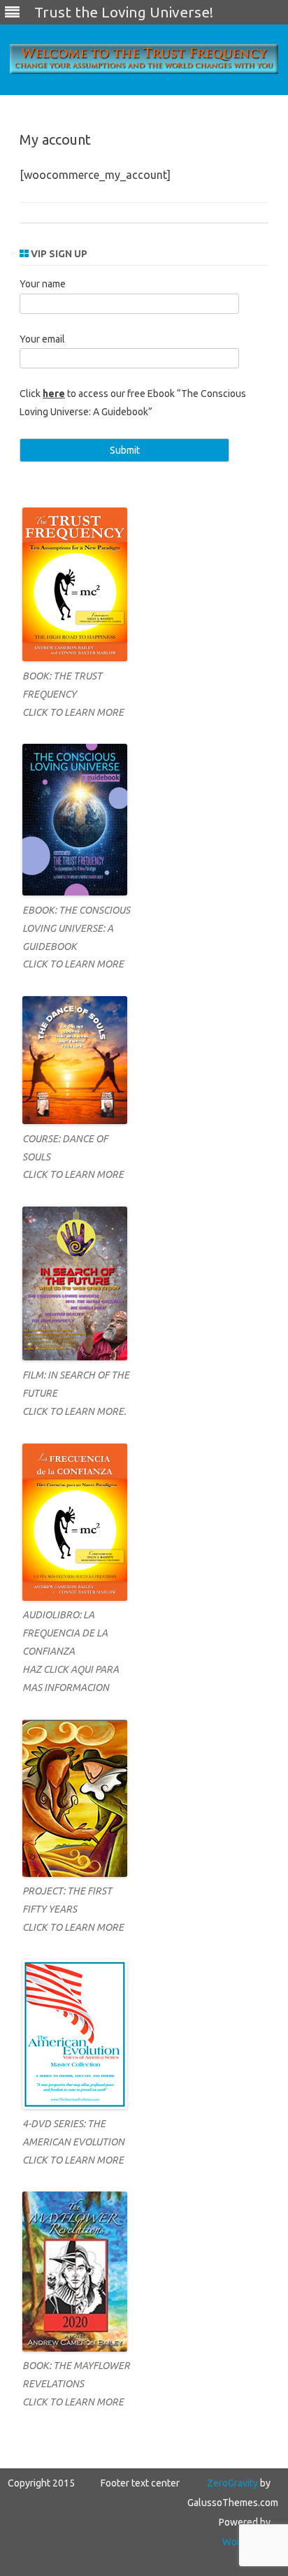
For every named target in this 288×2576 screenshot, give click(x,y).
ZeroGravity (232, 2483)
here (54, 394)
